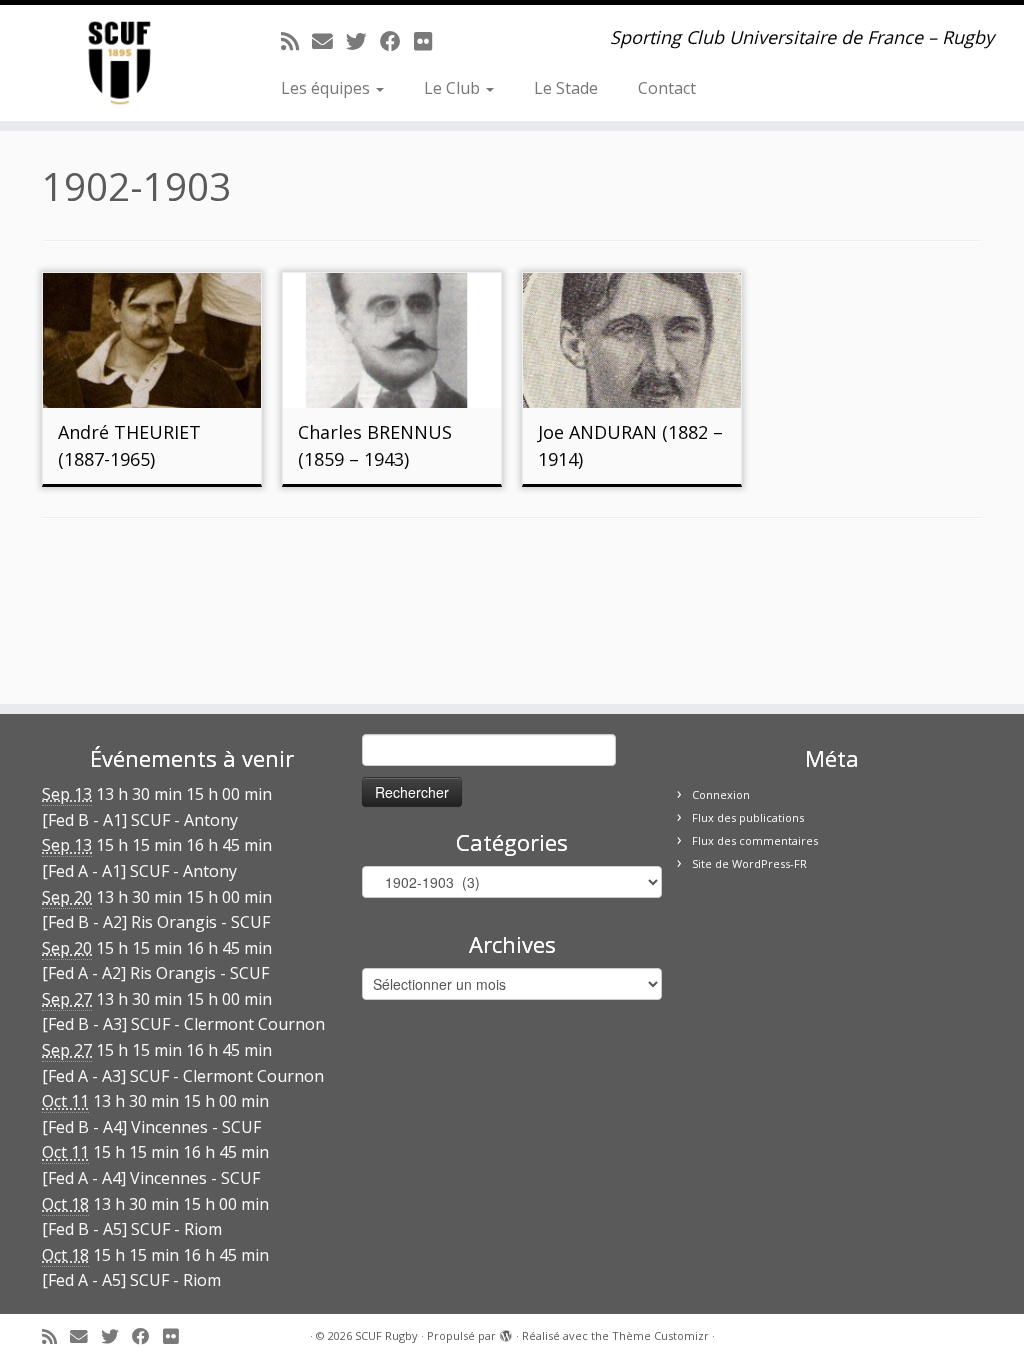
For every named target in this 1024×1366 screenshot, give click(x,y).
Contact (667, 88)
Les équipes (327, 88)
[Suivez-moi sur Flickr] (429, 41)
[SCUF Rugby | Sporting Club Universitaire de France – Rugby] (120, 63)
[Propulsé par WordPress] (506, 1332)
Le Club (454, 88)
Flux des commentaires (755, 840)
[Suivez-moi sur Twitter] (363, 41)
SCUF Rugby (386, 1335)
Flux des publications (748, 817)
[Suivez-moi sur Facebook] (397, 41)
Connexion (721, 794)
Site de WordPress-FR (749, 863)
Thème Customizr (660, 1335)
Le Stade (566, 88)
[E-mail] (329, 41)
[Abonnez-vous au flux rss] (296, 41)
